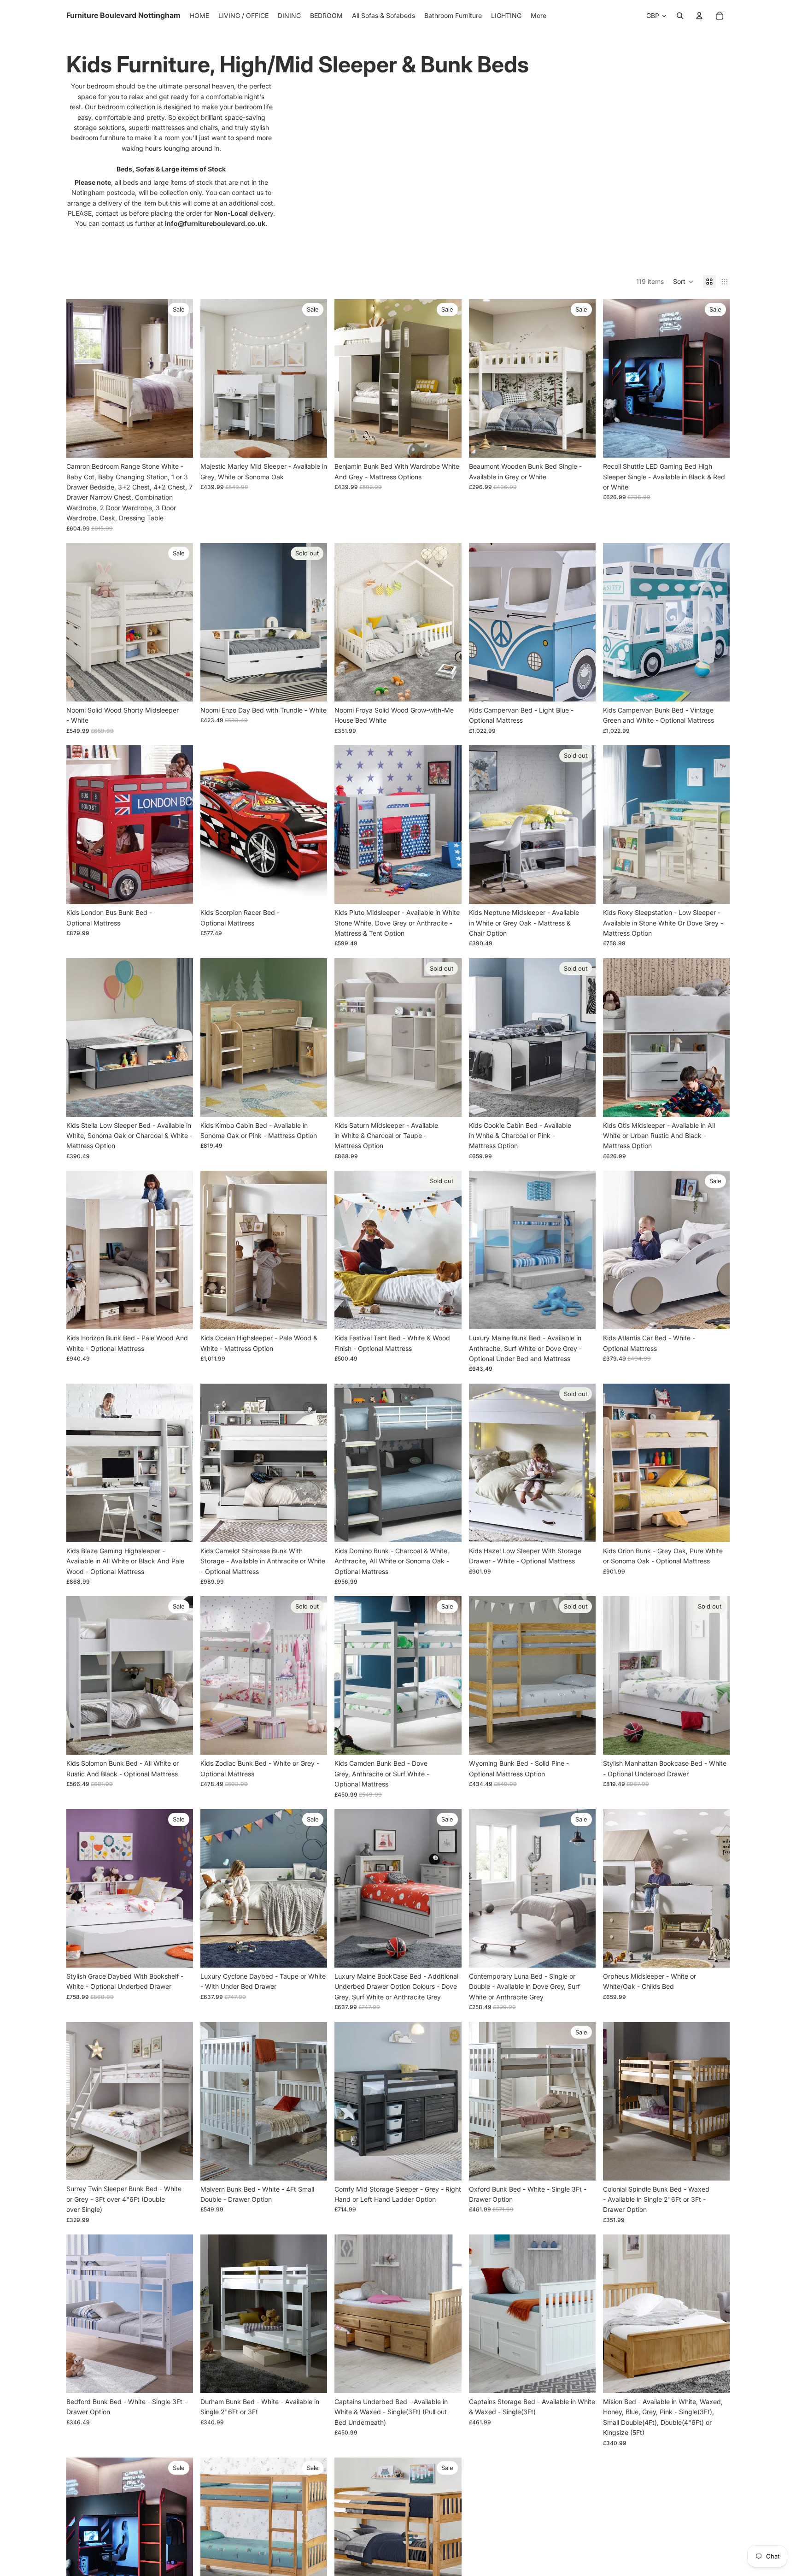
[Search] (680, 16)
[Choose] (179, 443)
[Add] (581, 687)
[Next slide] (179, 378)
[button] (683, 282)
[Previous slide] (80, 378)
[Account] (699, 16)
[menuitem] (538, 16)
